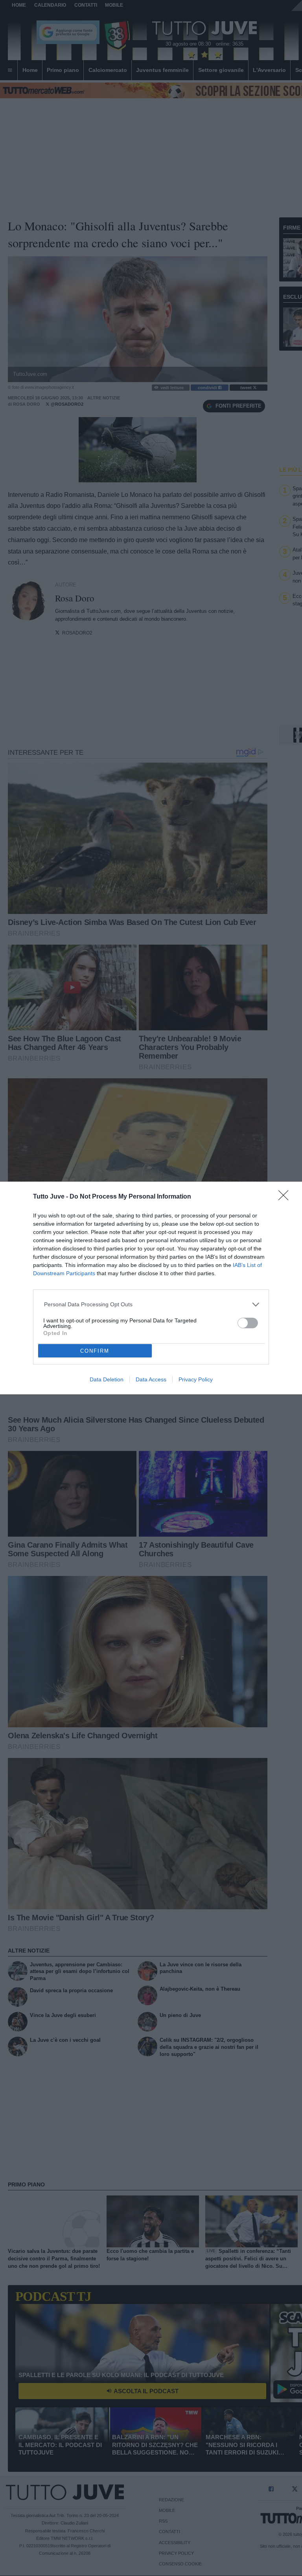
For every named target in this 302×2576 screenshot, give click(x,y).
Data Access (151, 1379)
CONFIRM (95, 1351)
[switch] (248, 1323)
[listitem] (151, 1305)
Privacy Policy (196, 1379)
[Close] (286, 1198)
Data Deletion (107, 1379)
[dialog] (151, 1288)
